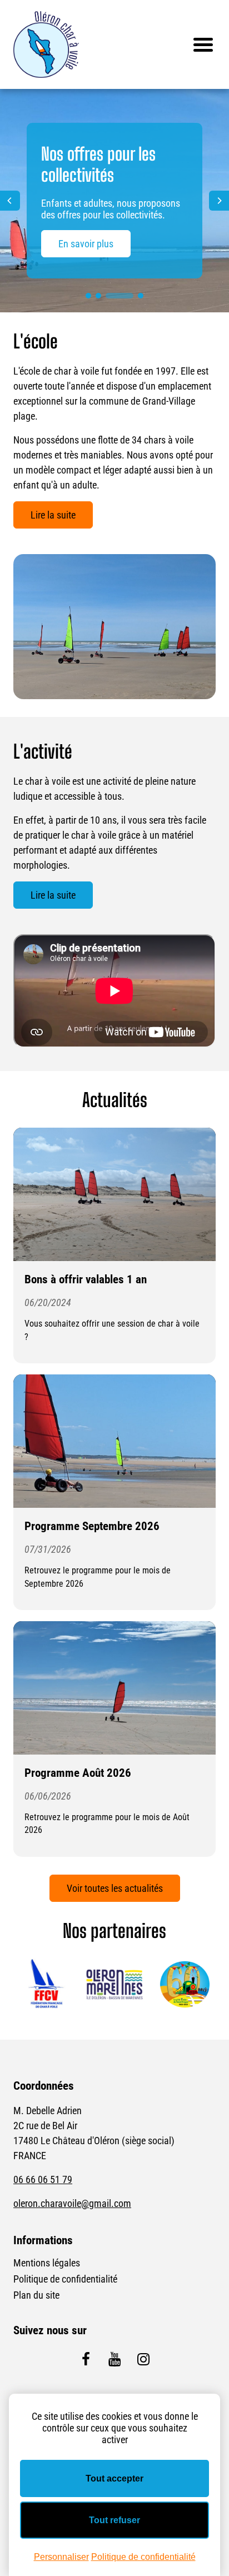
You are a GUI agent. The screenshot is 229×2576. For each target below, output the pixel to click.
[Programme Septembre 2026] (114, 1441)
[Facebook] (86, 2359)
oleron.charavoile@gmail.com (72, 2203)
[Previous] (10, 201)
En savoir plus (86, 244)
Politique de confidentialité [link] (143, 2557)
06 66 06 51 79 (43, 2179)
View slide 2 (98, 296)
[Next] (219, 201)
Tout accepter (114, 2478)
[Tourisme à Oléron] (114, 1985)
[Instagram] (143, 2359)
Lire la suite (53, 515)
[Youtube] (114, 2359)
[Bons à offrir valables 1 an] (114, 1194)
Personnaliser (61, 2557)
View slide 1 (88, 296)
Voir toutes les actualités (115, 1888)
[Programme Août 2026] (114, 1688)
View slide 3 (120, 296)
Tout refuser (114, 2520)
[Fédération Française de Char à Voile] (44, 1985)
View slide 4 (141, 296)
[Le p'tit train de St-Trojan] (185, 1985)
